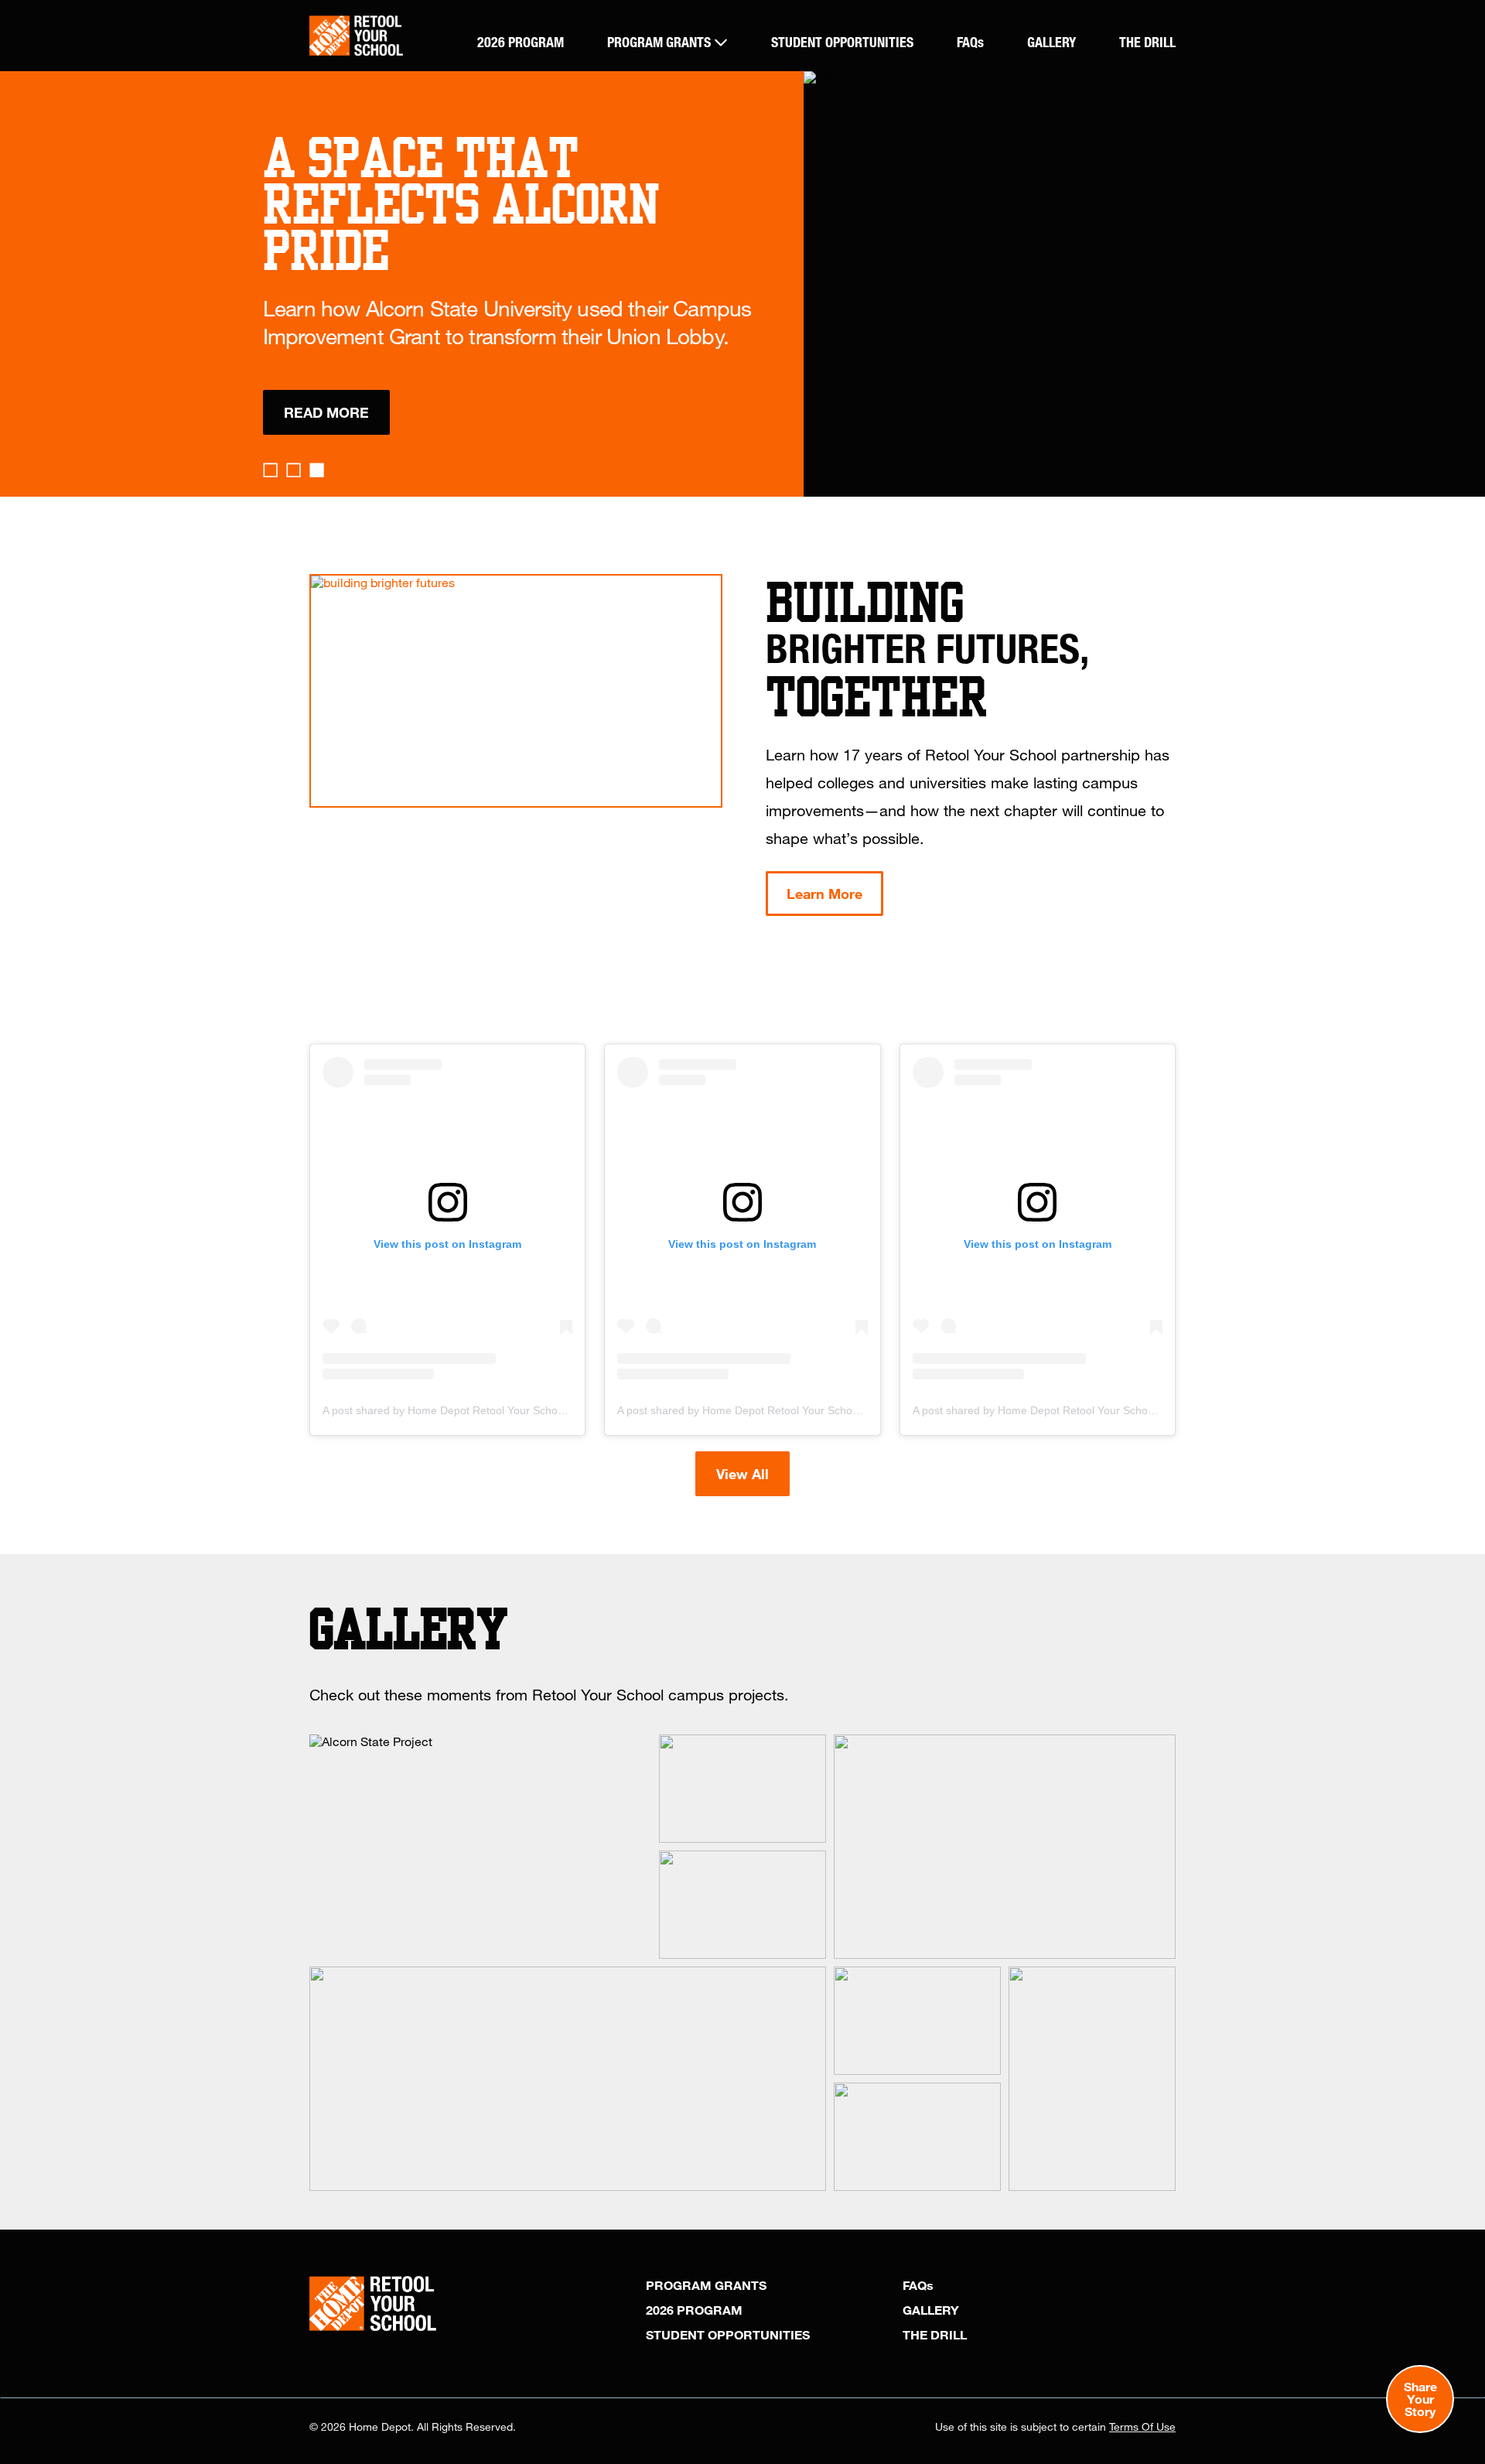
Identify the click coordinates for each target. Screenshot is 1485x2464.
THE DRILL (1147, 42)
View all (742, 1474)
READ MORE (326, 412)
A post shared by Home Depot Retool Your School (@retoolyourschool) (496, 1410)
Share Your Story (1420, 2399)
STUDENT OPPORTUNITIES (842, 42)
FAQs (970, 42)
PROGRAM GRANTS (661, 42)
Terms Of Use (1142, 2426)
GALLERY (1051, 42)
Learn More (824, 894)
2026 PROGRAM (521, 42)
